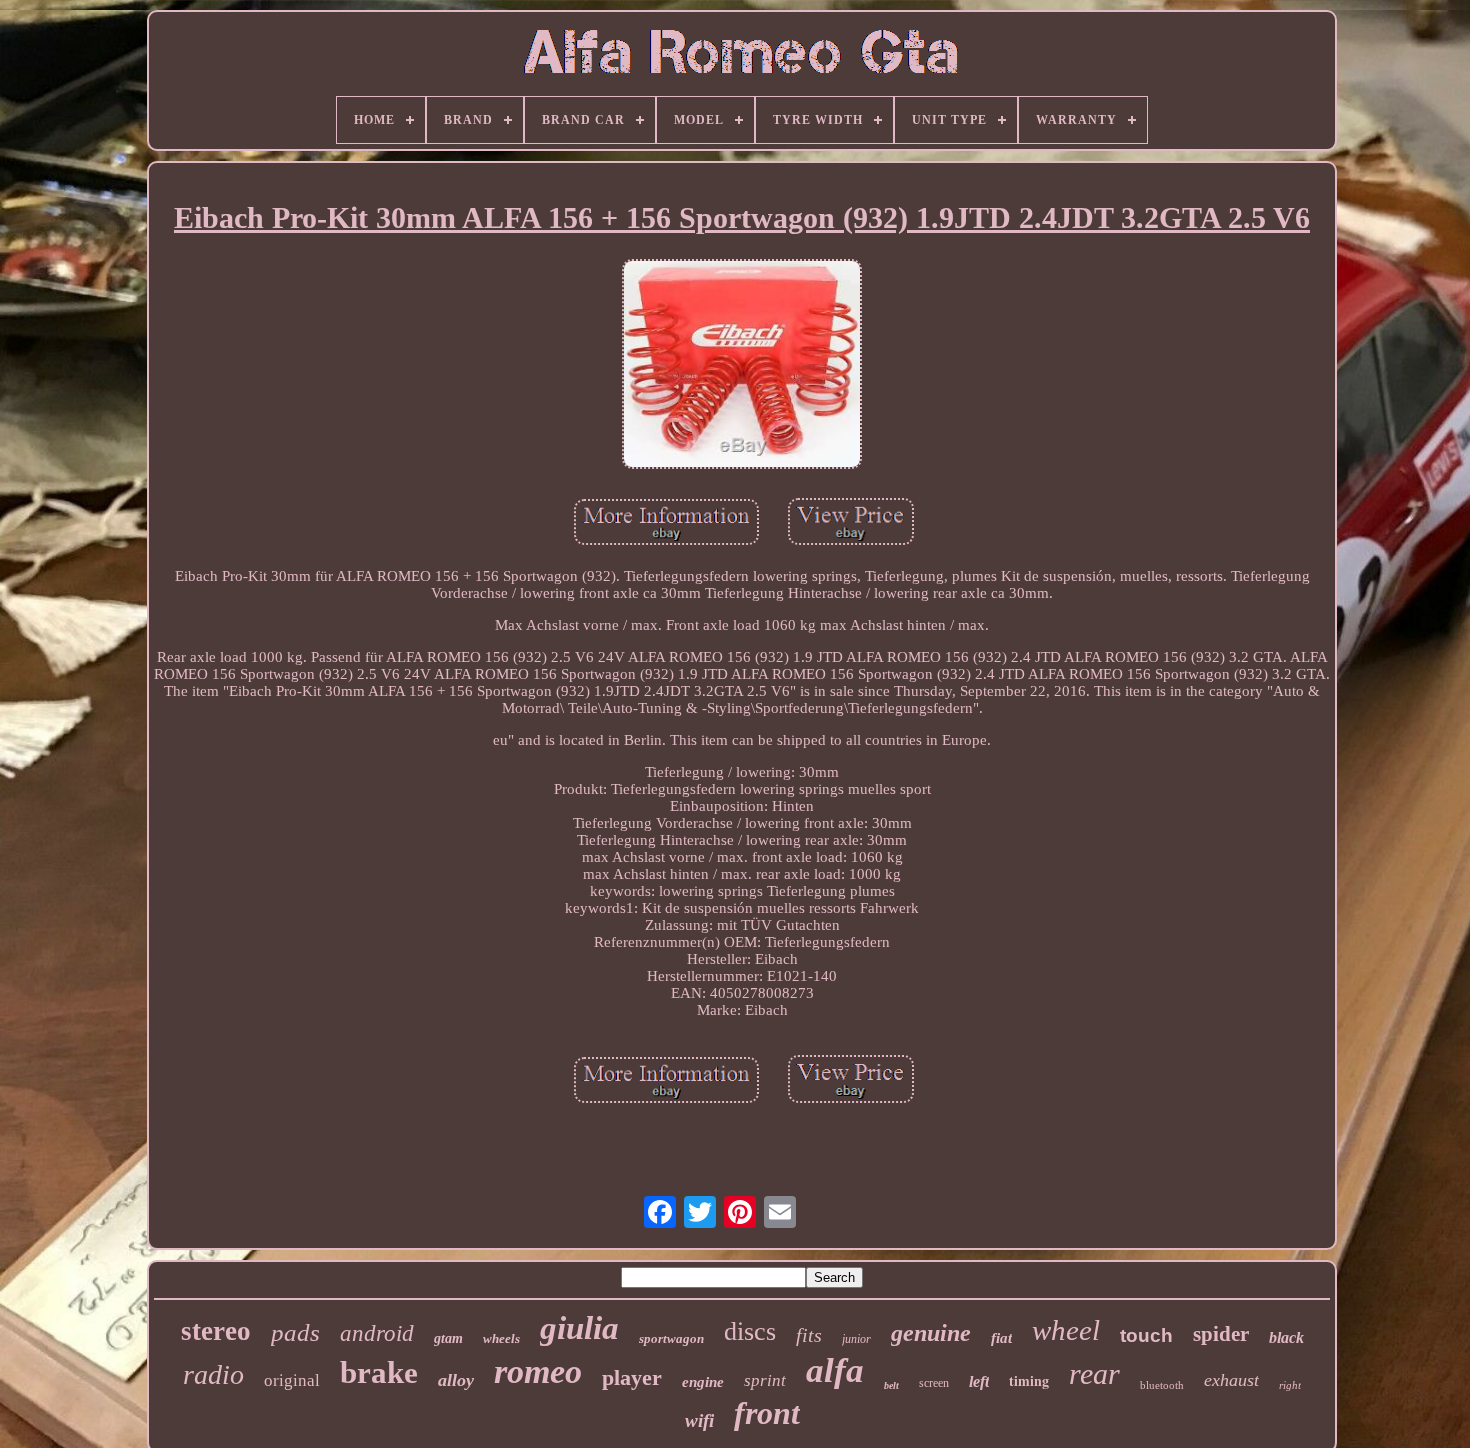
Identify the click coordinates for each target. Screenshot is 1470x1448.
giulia (579, 1328)
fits (809, 1335)
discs (750, 1331)
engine (703, 1382)
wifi (699, 1420)
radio (213, 1374)
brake (379, 1372)
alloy (456, 1380)
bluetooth (1162, 1385)
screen (934, 1383)
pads (295, 1332)
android (377, 1333)
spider (1221, 1334)
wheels (501, 1338)
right (1290, 1385)
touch (1146, 1335)
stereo (216, 1331)
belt (891, 1385)
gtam (448, 1338)
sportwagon (671, 1338)
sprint (765, 1380)
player (632, 1377)
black (1286, 1337)
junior (856, 1339)
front (767, 1413)
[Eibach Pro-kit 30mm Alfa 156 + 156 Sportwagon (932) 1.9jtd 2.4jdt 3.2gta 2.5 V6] (742, 366)
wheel (1066, 1330)
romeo (538, 1371)
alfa (835, 1370)
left (979, 1381)
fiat (1001, 1338)
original (292, 1380)
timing (1029, 1380)
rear (1094, 1373)
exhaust (1231, 1380)
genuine (931, 1333)
